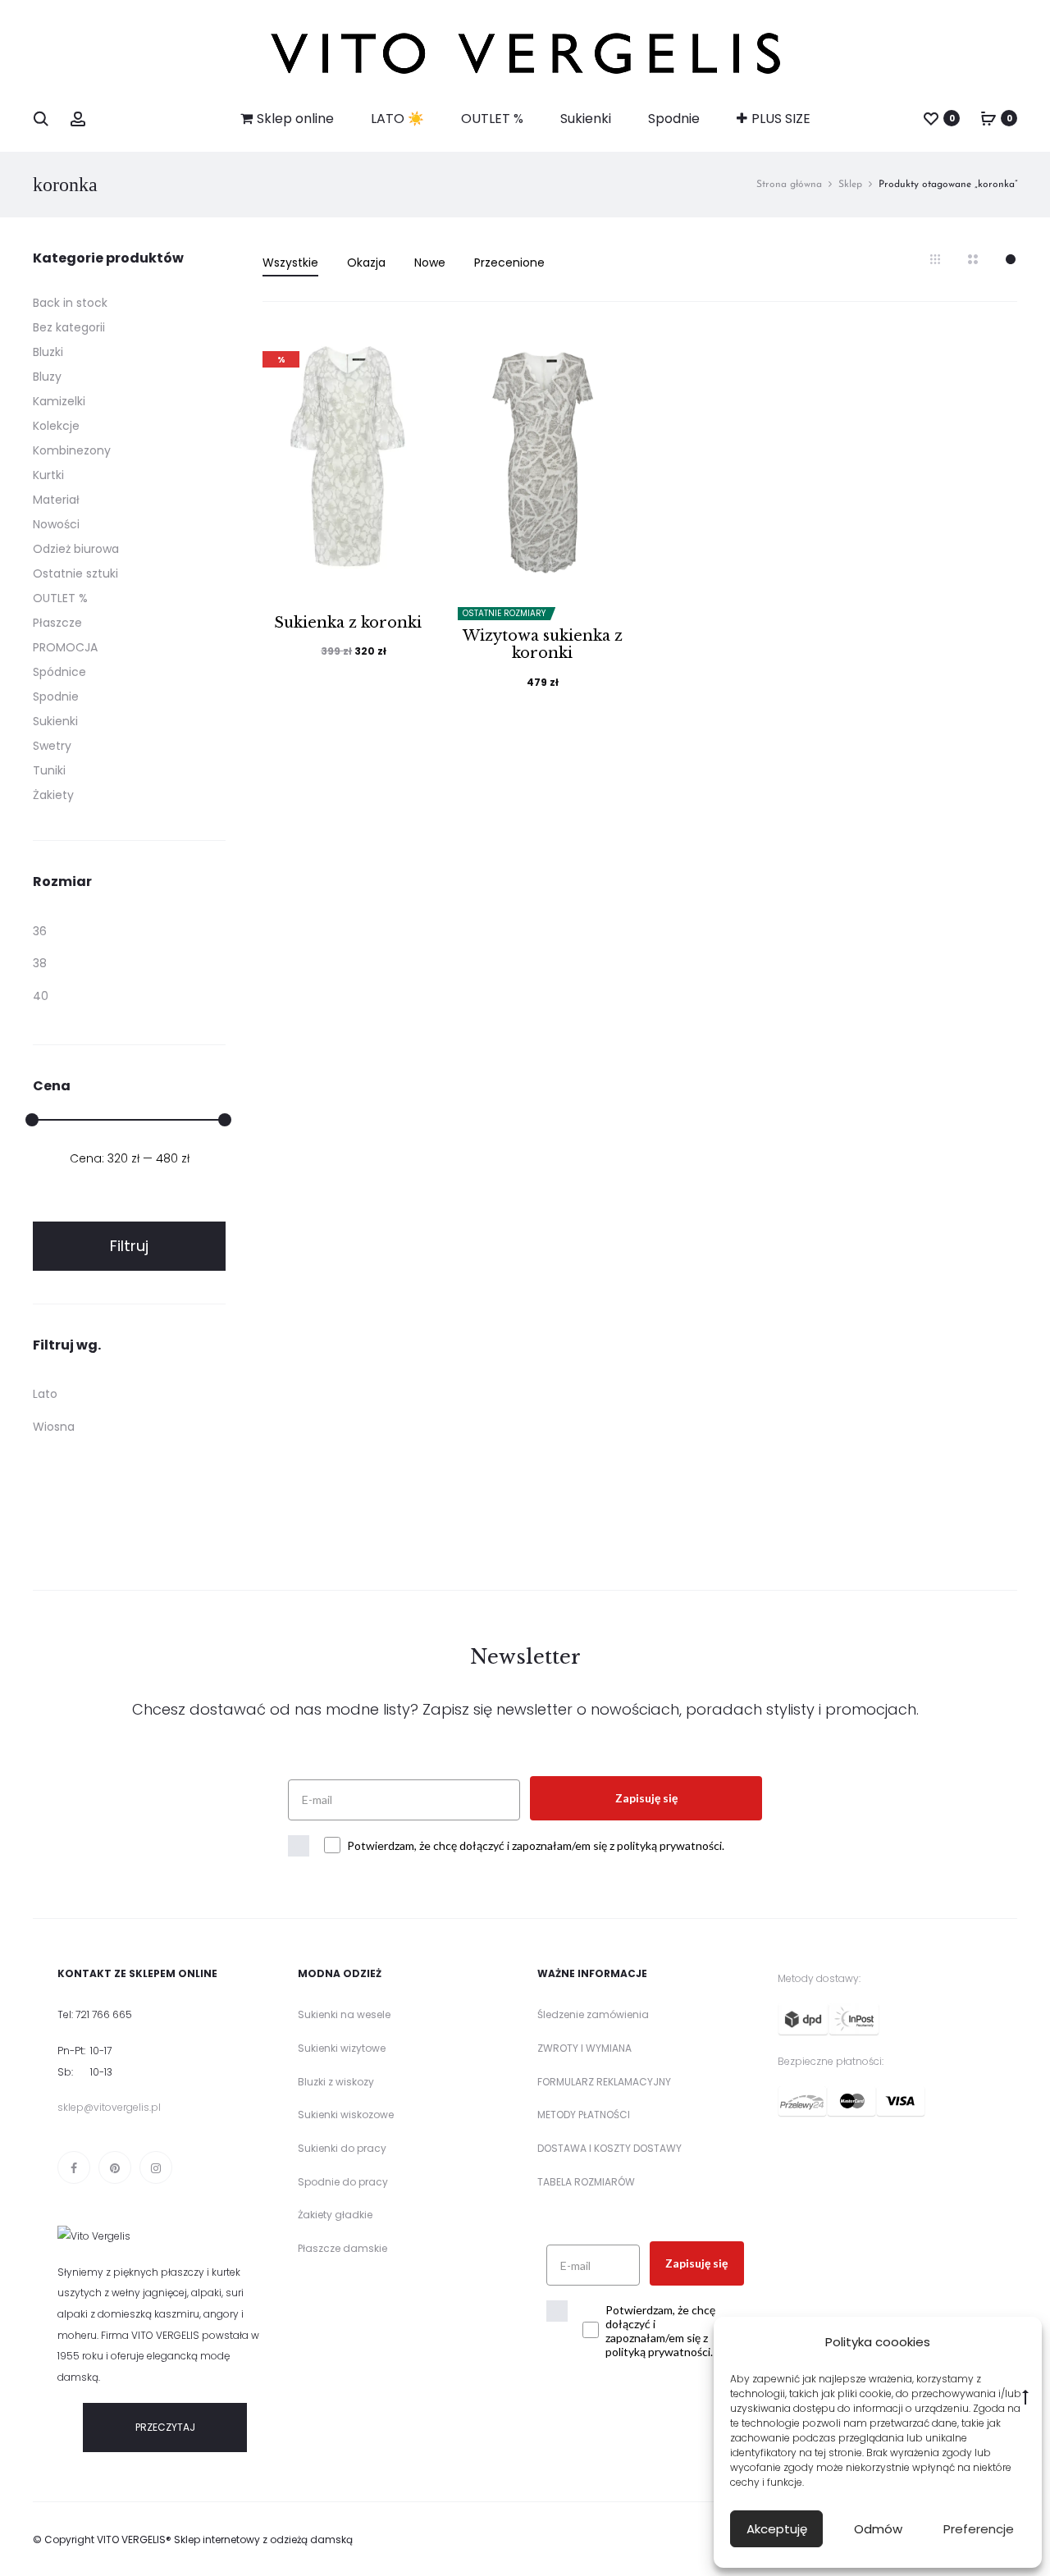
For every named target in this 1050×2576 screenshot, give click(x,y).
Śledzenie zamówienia (593, 2014)
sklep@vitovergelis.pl (109, 2107)
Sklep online (295, 119)
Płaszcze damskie (342, 2248)
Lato (45, 1394)
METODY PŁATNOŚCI (584, 2115)
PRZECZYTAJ (165, 2427)
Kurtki (48, 475)
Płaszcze (57, 623)
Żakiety (53, 795)
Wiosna (54, 1427)
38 (40, 963)
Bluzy (47, 377)
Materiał (56, 500)
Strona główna (789, 185)
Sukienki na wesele (344, 2014)
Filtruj (129, 1246)
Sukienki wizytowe (342, 2048)
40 (41, 996)
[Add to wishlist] (413, 355)
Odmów (878, 2529)
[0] (931, 118)
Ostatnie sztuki (75, 573)
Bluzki (48, 352)
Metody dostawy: (819, 1978)
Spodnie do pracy (343, 2182)
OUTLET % (492, 119)
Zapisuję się (646, 1798)
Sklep (850, 185)
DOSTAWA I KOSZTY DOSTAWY (609, 2148)
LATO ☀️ (397, 119)
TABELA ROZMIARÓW (586, 2182)
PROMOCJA (65, 647)
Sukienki (586, 119)
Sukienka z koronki (348, 623)
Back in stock (70, 303)
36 (40, 931)
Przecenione (509, 263)
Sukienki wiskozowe (346, 2115)
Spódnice (59, 672)
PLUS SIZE (781, 119)
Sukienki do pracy (342, 2148)
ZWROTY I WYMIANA (584, 2048)
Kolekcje (56, 426)
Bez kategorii (69, 327)
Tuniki (49, 770)
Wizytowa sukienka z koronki (543, 645)
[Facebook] (74, 2167)
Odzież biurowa (76, 549)
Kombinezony (72, 450)
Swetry (52, 746)
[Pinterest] (115, 2167)
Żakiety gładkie (335, 2215)
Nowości (56, 524)
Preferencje (979, 2529)
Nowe (430, 263)
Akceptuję (777, 2529)
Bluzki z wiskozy (336, 2082)
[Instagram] (156, 2167)
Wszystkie (290, 263)
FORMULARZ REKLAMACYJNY (604, 2082)
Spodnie (674, 119)
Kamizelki (59, 401)
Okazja (366, 263)
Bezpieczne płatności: (831, 2061)
